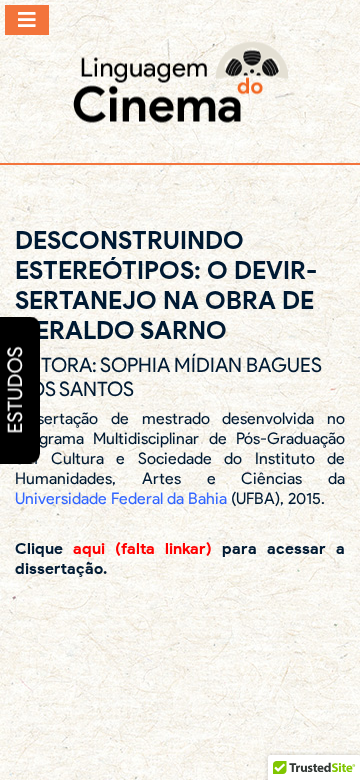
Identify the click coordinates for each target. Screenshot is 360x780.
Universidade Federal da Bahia (121, 498)
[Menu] (27, 20)
